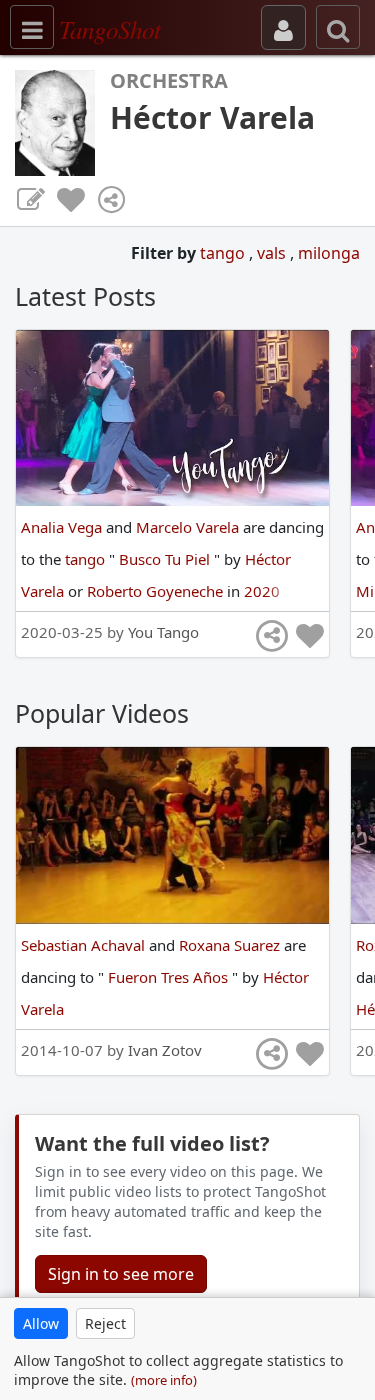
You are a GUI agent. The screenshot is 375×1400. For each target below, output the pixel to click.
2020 (262, 591)
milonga (329, 253)
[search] (338, 27)
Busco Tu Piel (166, 559)
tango (224, 253)
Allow (41, 1323)
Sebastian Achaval (85, 945)
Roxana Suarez (231, 945)
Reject (105, 1323)
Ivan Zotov (165, 1050)
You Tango (163, 632)
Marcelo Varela (189, 527)
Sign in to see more (121, 1274)
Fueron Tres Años (170, 977)
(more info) (164, 1380)
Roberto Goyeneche (157, 591)
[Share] (111, 200)
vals (273, 253)
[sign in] (283, 27)
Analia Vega (63, 527)
